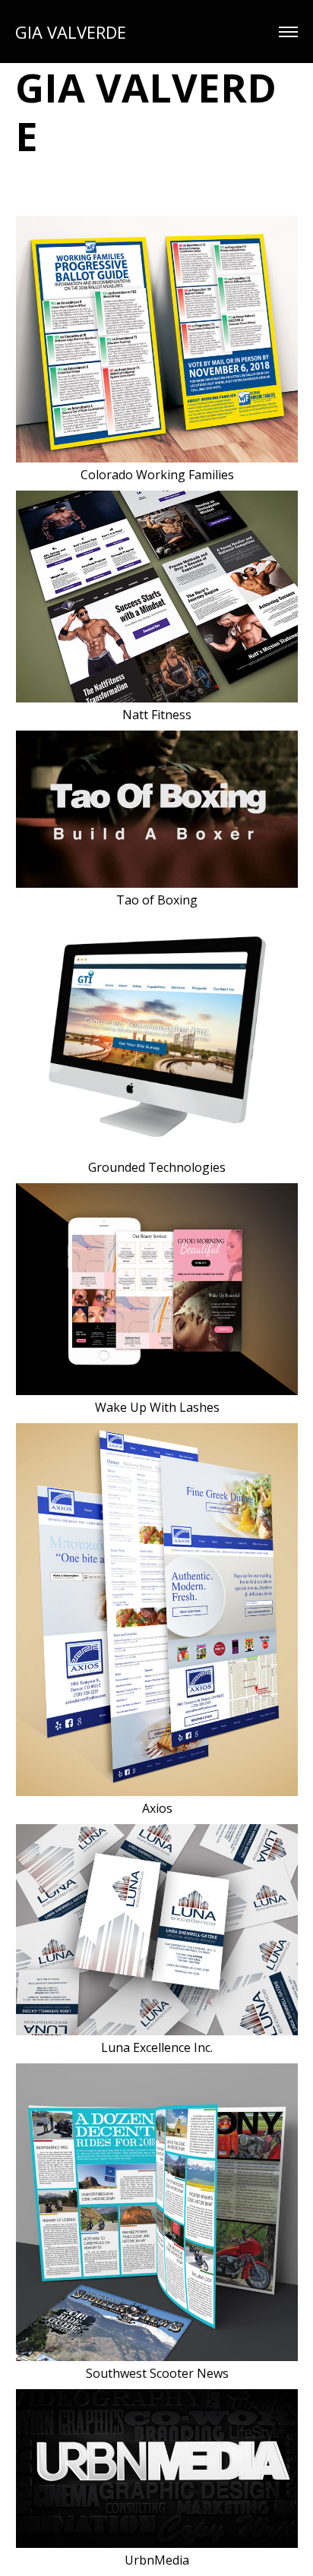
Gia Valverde (71, 32)
